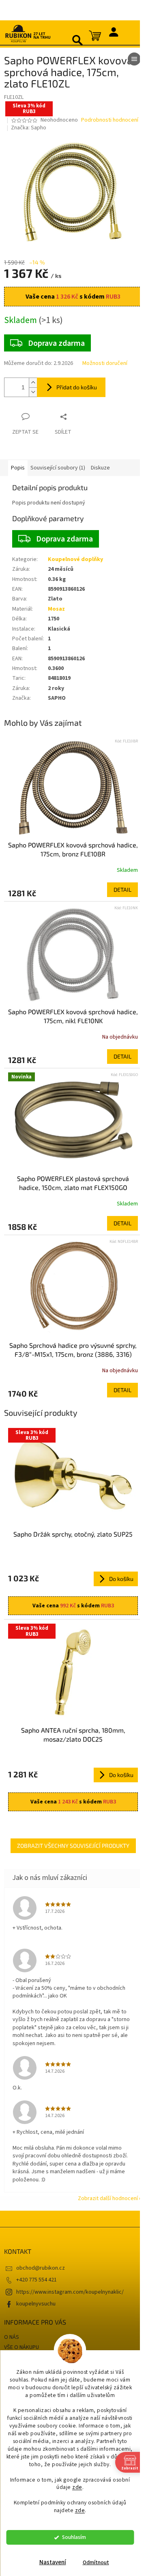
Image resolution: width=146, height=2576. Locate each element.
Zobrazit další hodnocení (108, 2198)
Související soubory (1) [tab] (58, 468)
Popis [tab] (18, 468)
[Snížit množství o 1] (33, 392)
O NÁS (12, 2337)
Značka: (29, 128)
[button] (73, 890)
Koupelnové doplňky (75, 559)
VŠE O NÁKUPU (21, 2347)
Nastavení (53, 2562)
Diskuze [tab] (100, 468)
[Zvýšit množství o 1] (33, 383)
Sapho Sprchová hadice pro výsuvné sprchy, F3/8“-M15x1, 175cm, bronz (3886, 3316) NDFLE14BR (73, 1350)
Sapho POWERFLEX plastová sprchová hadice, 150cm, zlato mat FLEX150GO (73, 1183)
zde (77, 2487)
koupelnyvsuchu (36, 2304)
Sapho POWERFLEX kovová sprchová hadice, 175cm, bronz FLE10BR (73, 849)
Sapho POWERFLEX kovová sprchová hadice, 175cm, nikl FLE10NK (73, 1016)
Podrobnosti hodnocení (110, 120)
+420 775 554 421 (36, 2280)
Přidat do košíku (77, 387)
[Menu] (134, 59)
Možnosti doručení (105, 363)
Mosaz (56, 609)
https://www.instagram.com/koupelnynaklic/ (70, 2292)
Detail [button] (122, 890)
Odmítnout (96, 2562)
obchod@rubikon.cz (41, 2268)
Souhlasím (74, 2537)
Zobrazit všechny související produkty (73, 1846)
